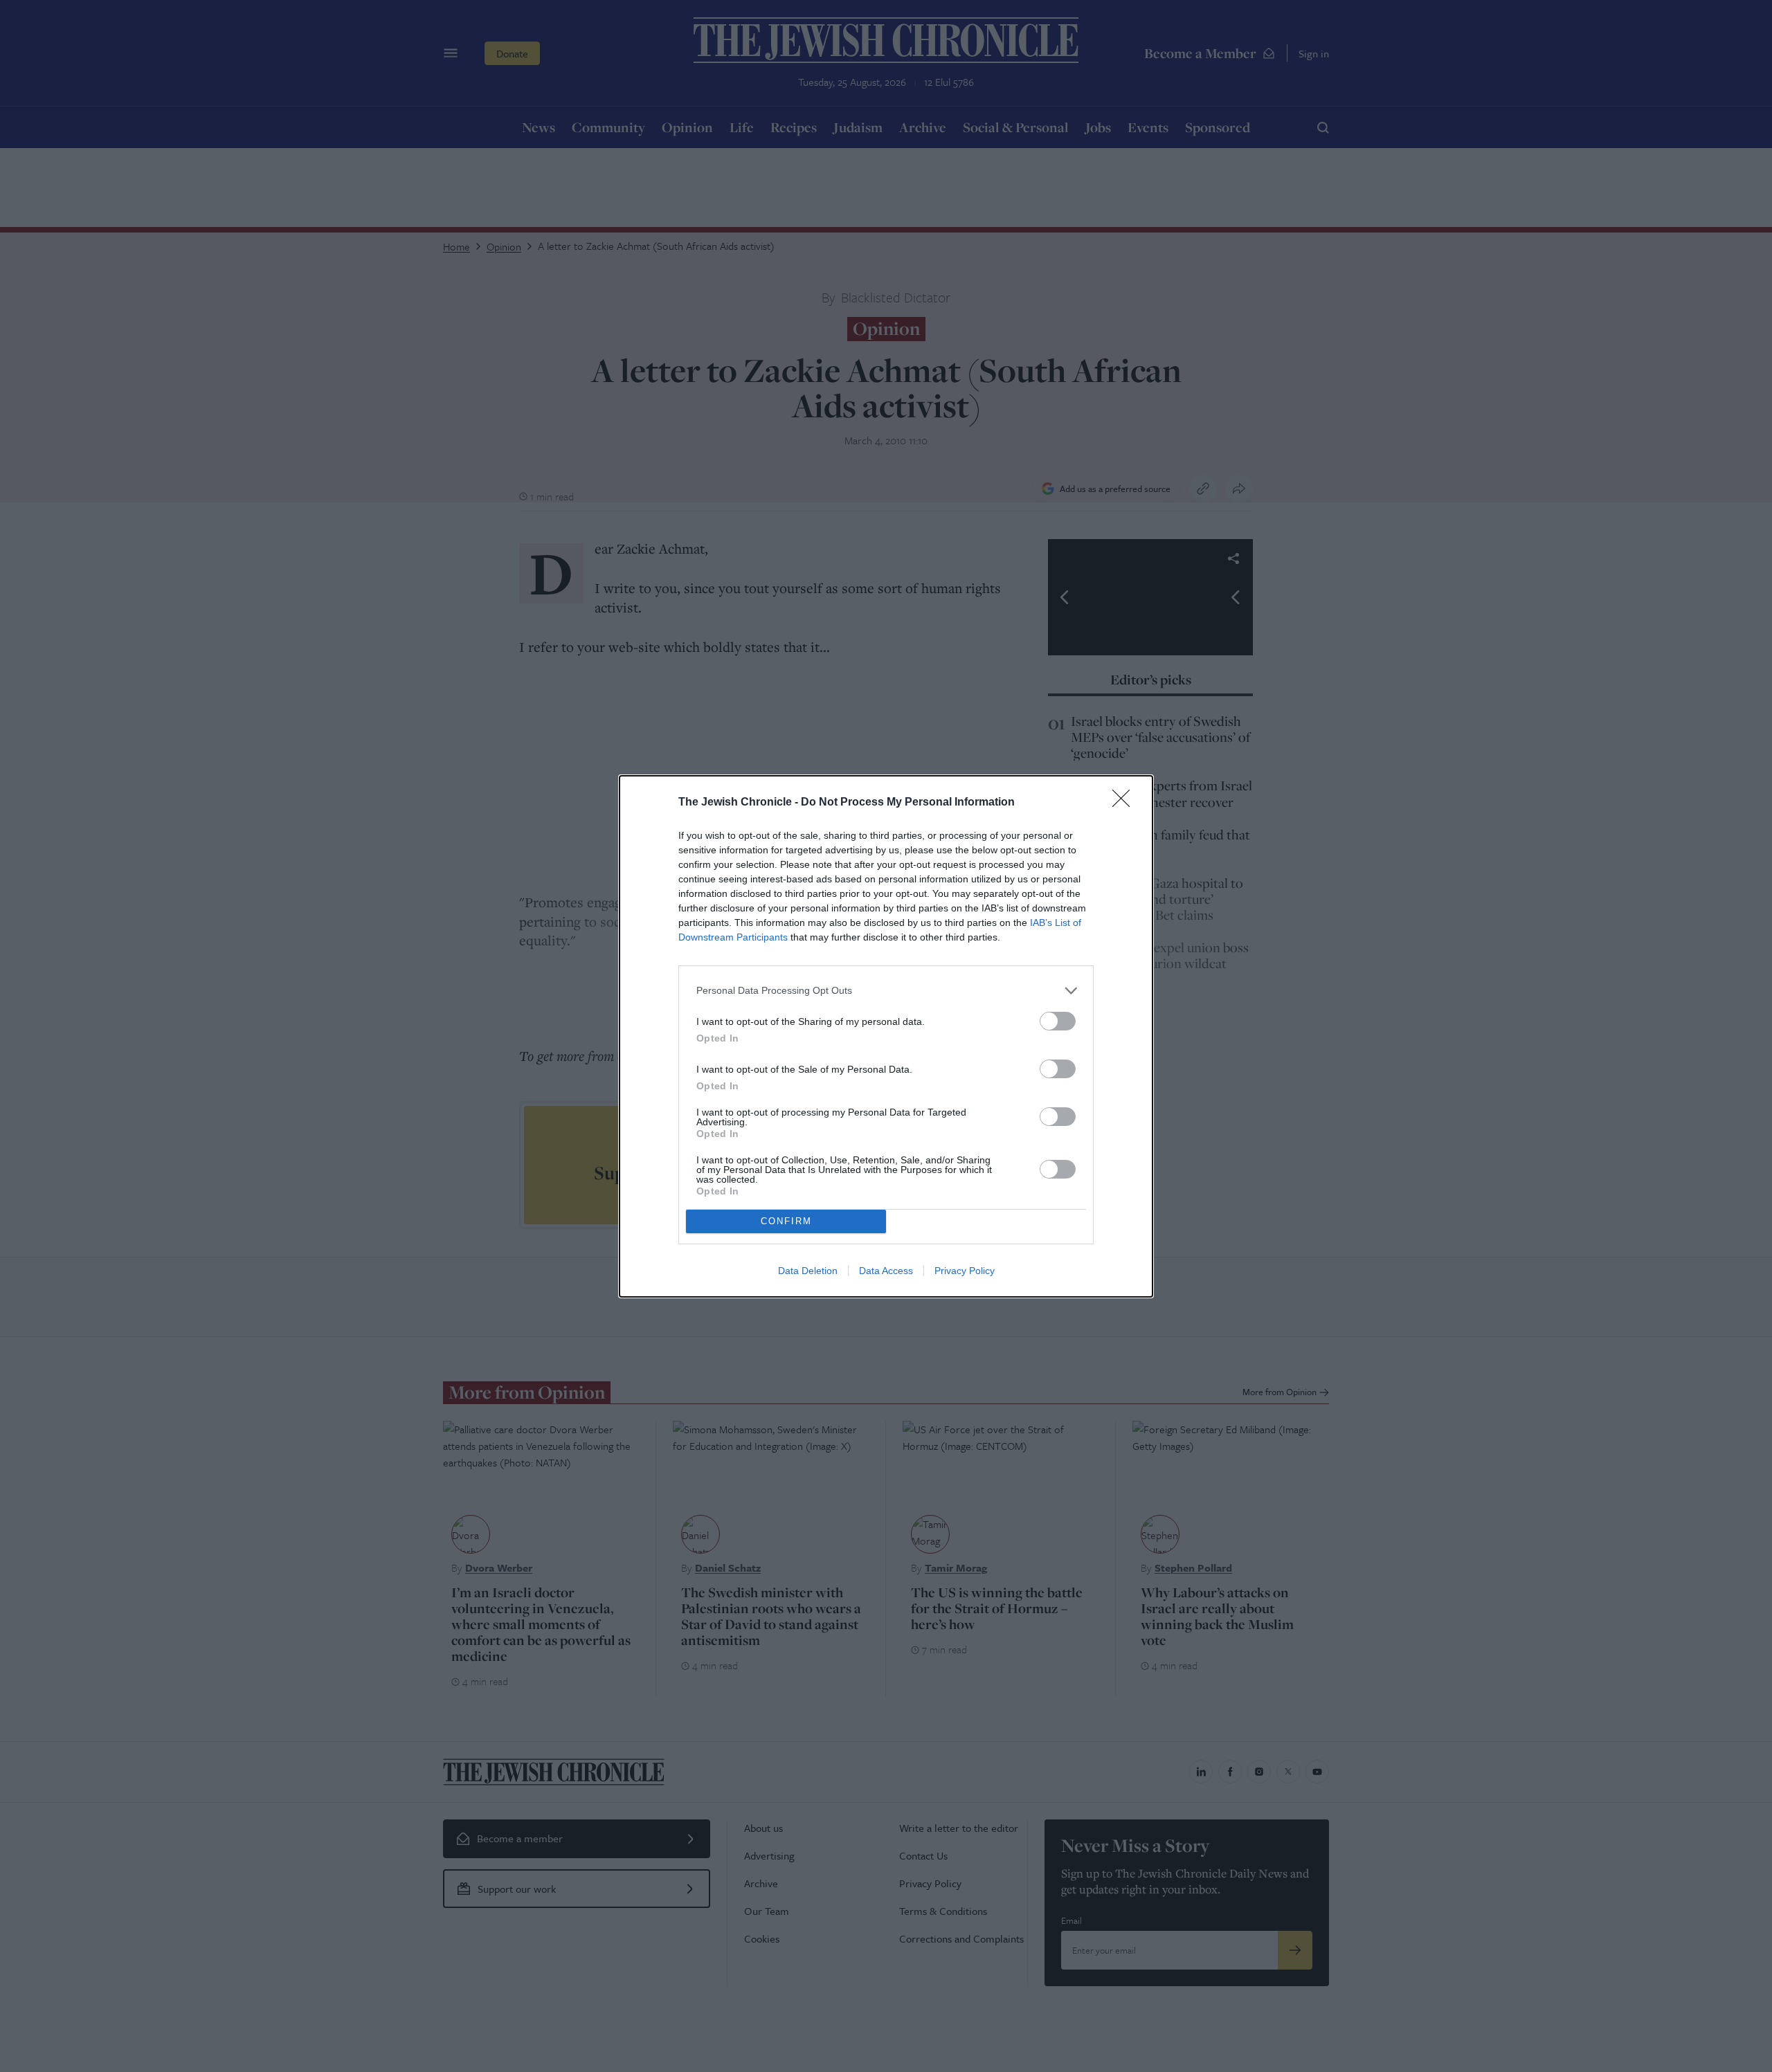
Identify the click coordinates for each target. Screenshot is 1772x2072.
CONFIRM (786, 1221)
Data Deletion (808, 1271)
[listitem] (886, 991)
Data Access (886, 1271)
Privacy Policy (965, 1271)
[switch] (1058, 1021)
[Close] (1125, 803)
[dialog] (886, 1036)
